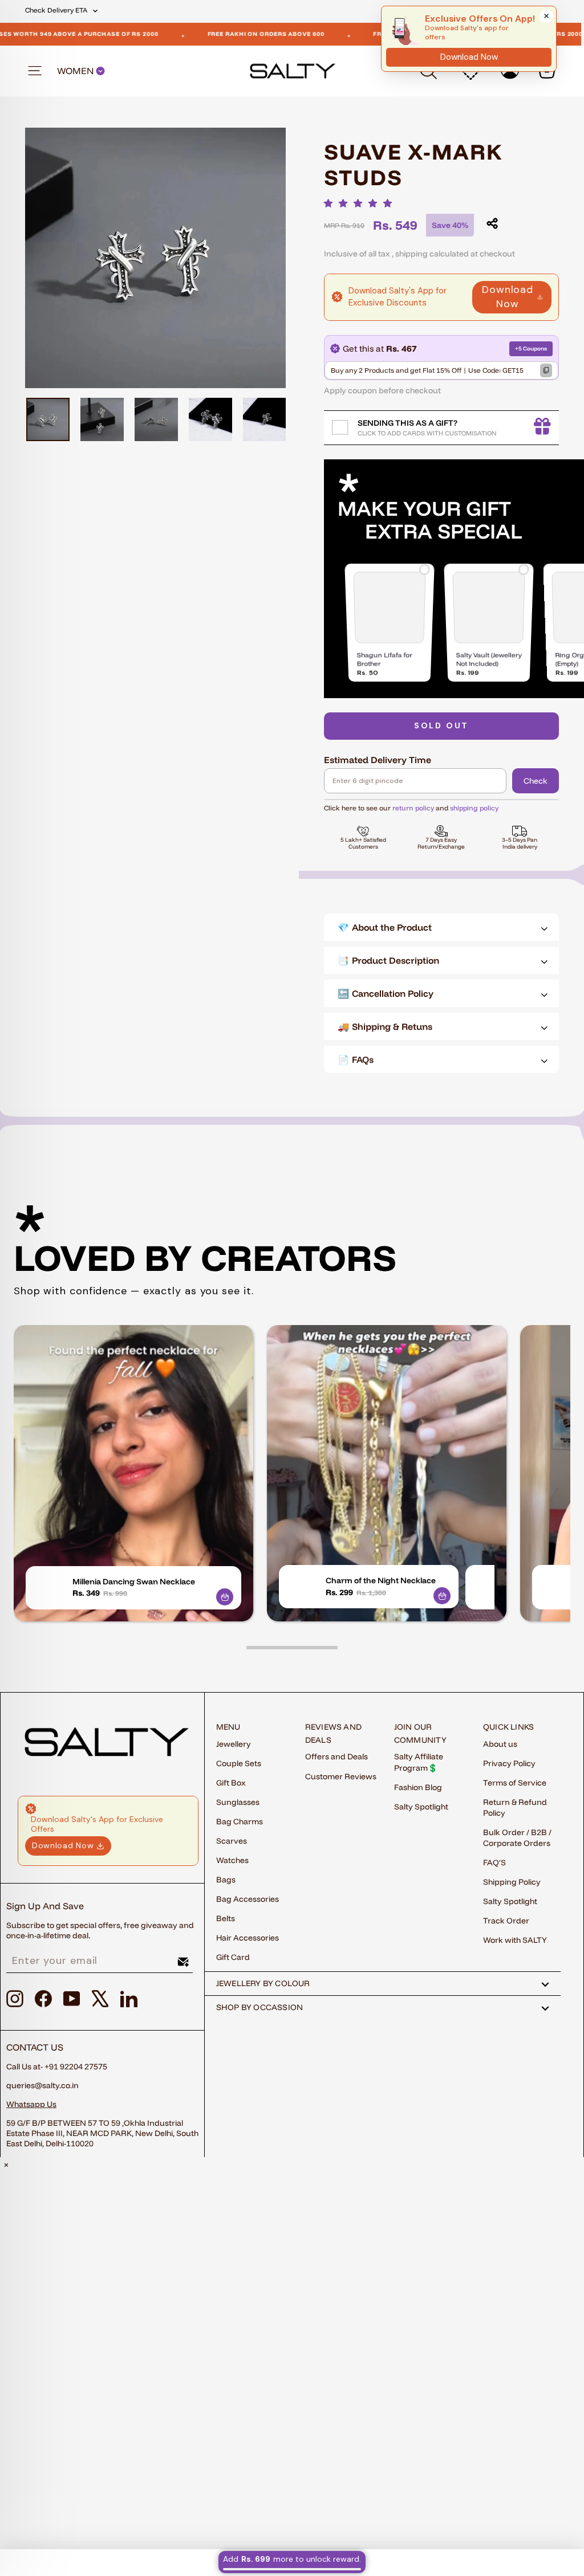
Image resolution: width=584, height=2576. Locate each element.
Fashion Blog (418, 1787)
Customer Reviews (341, 1776)
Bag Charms (240, 1821)
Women (76, 71)
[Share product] (492, 223)
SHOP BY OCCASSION (260, 2007)
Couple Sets (239, 1763)
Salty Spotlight (421, 1807)
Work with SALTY (515, 1940)
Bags (226, 1880)
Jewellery (234, 1744)
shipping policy (474, 808)
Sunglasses (238, 1802)
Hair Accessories (248, 1938)
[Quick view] (225, 1597)
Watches (232, 1860)
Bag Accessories (248, 1899)
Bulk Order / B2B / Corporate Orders (517, 1838)
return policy (413, 808)
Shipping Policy (512, 1882)
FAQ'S (494, 1862)
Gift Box (231, 1783)
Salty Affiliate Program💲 (419, 1762)
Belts (226, 1918)
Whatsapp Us (31, 2104)
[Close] (546, 16)
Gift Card (233, 1957)
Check (536, 781)
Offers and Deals (336, 1756)
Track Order (506, 1921)
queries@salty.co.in (42, 2085)
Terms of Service (515, 1783)
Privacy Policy (509, 1763)
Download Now (508, 297)
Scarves (232, 1841)
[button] (361, 203)
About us (500, 1744)
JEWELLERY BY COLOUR (263, 1983)
